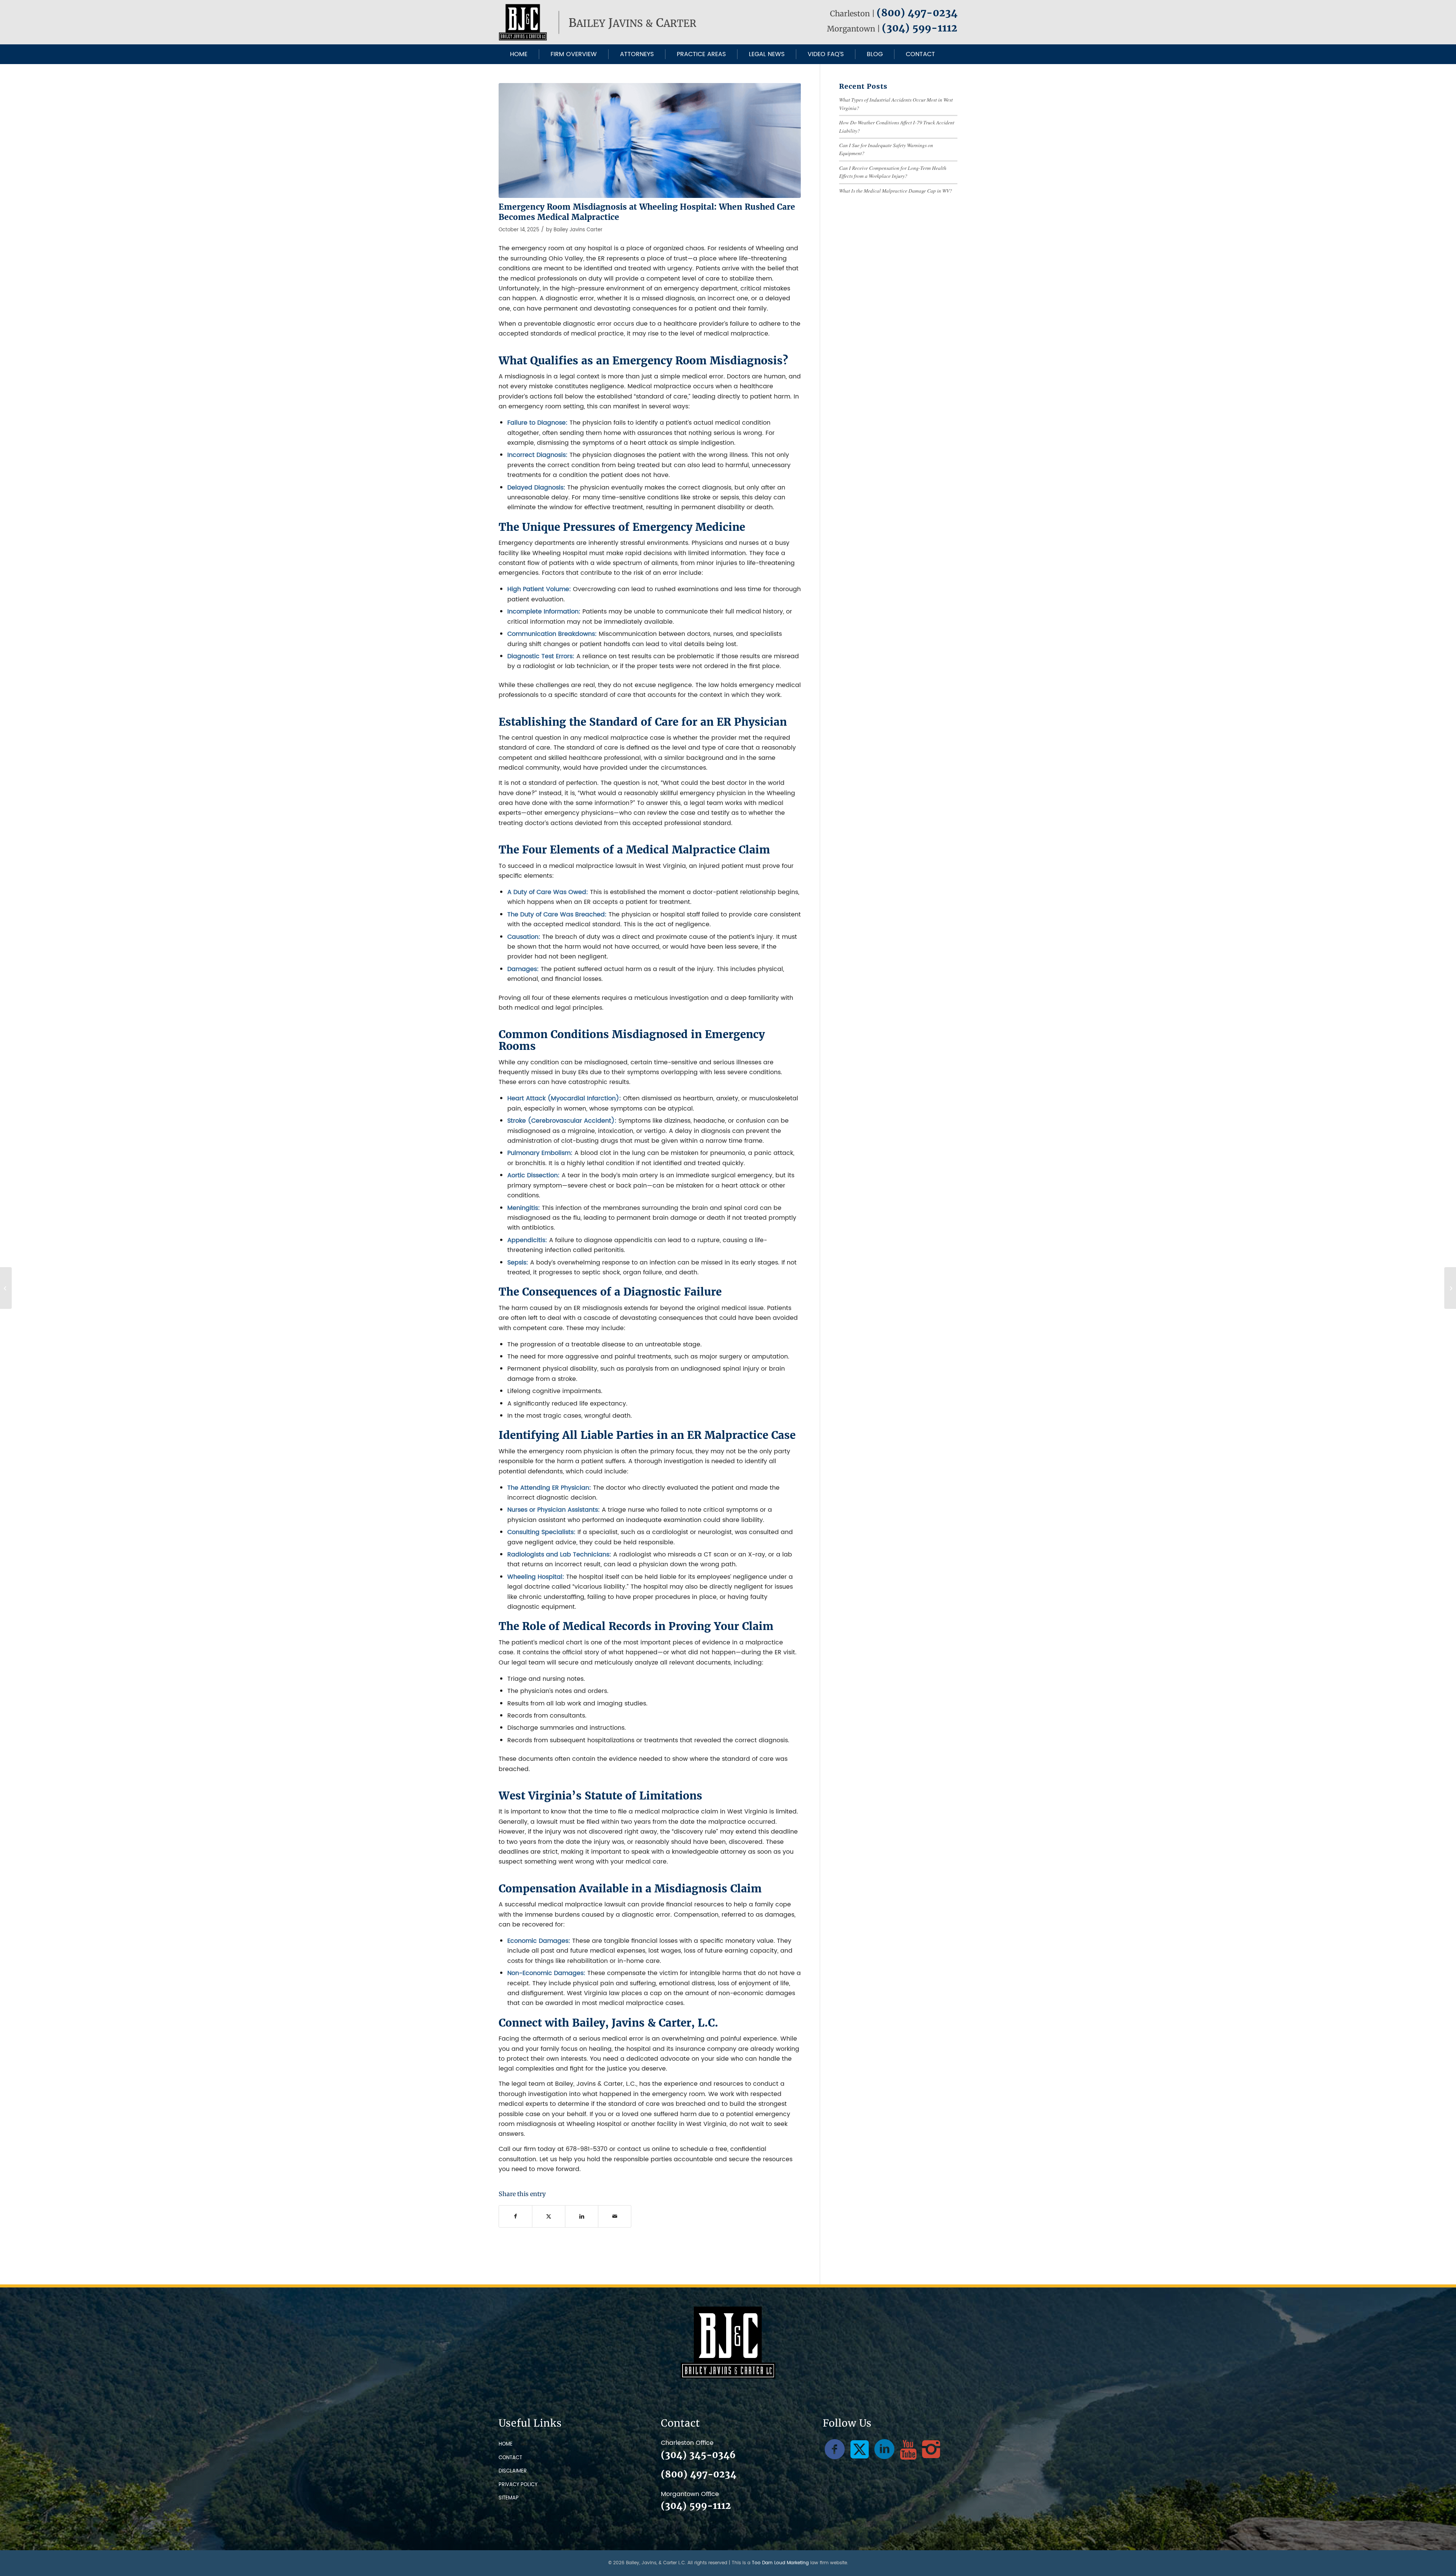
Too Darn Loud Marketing (780, 2563)
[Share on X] (549, 2216)
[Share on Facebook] (515, 2216)
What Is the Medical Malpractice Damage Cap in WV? (896, 191)
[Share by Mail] (615, 2216)
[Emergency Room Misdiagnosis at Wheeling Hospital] (650, 140)
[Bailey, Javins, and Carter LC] (599, 22)
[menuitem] (519, 54)
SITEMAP (509, 2498)
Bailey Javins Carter (578, 230)
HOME (506, 2444)
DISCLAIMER (513, 2471)
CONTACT (510, 2458)
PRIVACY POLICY (518, 2485)
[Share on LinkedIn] (582, 2216)
